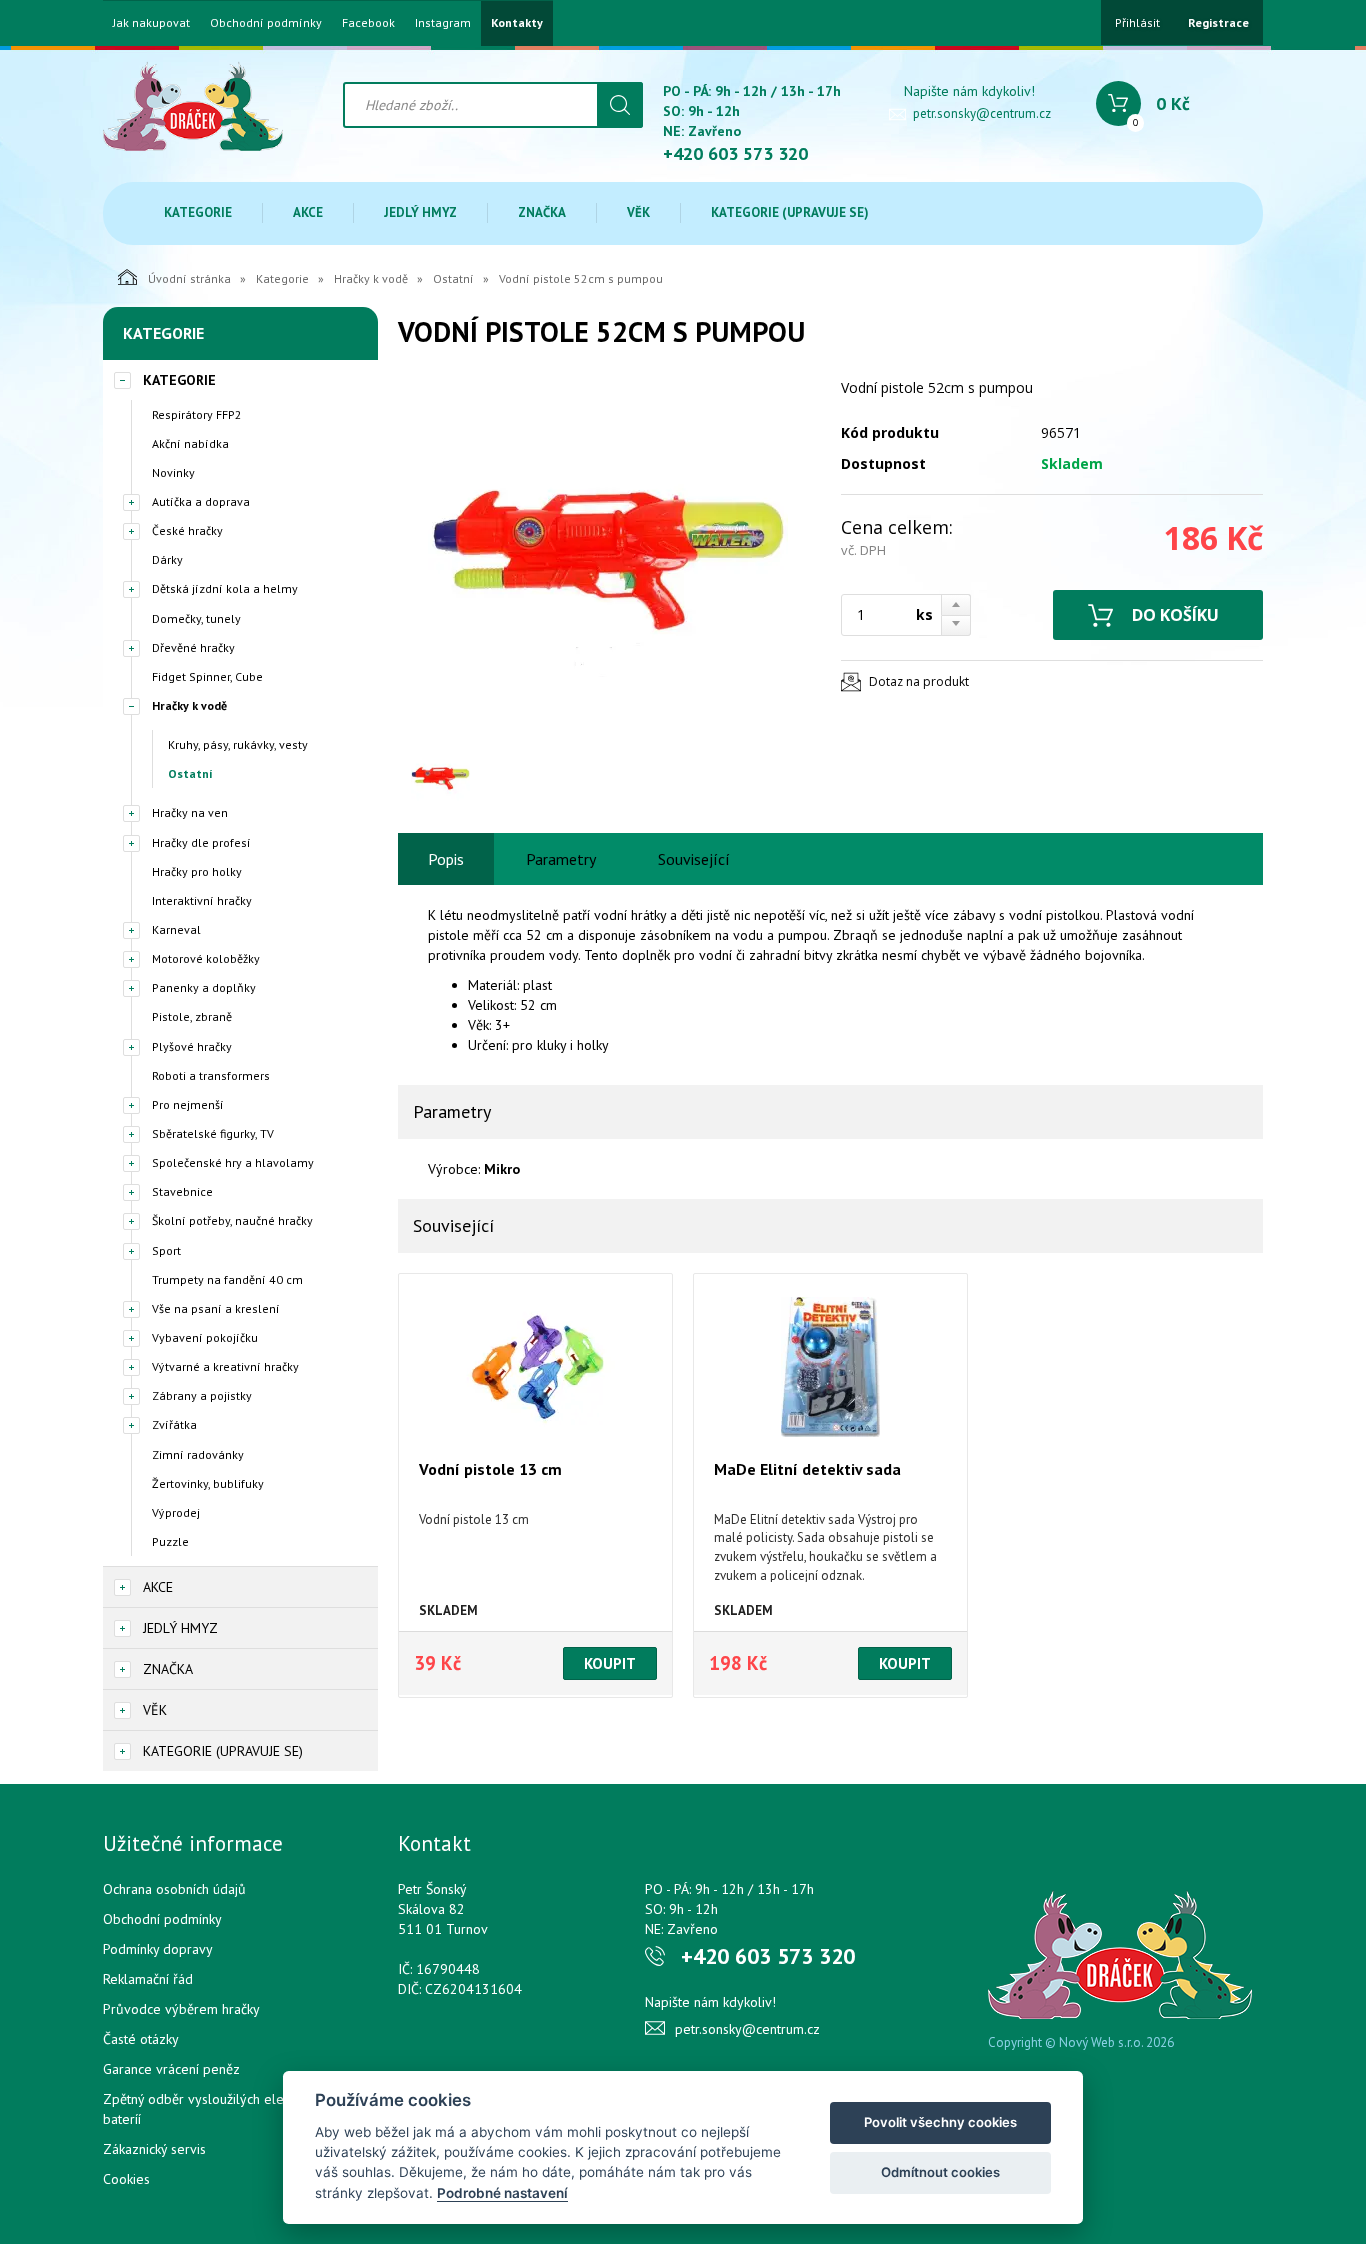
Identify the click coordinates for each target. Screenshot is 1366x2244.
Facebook (368, 23)
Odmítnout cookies (940, 2172)
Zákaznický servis (154, 2149)
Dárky (167, 559)
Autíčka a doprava (201, 501)
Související (694, 859)
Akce (308, 212)
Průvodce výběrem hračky (181, 2009)
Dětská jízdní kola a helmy (225, 588)
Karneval (176, 929)
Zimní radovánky (198, 1454)
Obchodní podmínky (266, 23)
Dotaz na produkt (919, 681)
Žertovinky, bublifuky (208, 1483)
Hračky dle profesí (201, 842)
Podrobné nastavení (502, 2193)
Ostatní (453, 278)
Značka (542, 212)
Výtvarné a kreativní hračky (225, 1366)
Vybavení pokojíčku (205, 1337)
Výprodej (176, 1512)
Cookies (126, 2179)
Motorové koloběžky (206, 958)
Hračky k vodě (371, 278)
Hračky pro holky (197, 871)
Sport (166, 1250)
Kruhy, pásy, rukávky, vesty (238, 744)
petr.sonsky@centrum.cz (982, 113)
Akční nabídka (190, 443)
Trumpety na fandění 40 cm (227, 1279)
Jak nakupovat (151, 23)
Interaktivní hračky (202, 900)
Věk (638, 212)
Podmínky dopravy (158, 1949)
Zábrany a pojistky (202, 1395)
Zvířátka (174, 1424)
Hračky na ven (190, 812)
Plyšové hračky (192, 1046)
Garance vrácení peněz (171, 2069)
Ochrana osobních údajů (174, 1889)
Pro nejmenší (188, 1104)
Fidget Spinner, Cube (207, 676)
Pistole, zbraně (192, 1016)
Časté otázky (141, 2039)
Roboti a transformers (211, 1075)
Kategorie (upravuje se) (790, 212)
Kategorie (198, 212)
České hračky (187, 530)
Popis (446, 859)
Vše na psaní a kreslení (216, 1308)
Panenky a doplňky (204, 987)
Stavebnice (182, 1191)
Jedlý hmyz (420, 212)
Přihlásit (1137, 22)
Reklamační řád (148, 1979)
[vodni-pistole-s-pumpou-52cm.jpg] (608, 558)
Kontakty (517, 23)
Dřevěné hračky (193, 647)
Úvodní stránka (189, 278)
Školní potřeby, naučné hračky (232, 1220)
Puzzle (170, 1541)
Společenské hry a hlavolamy (233, 1162)
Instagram (443, 23)
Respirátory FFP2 (197, 414)
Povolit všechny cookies (940, 2122)
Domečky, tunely (196, 618)
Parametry (561, 859)
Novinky (173, 472)
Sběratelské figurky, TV (213, 1133)
